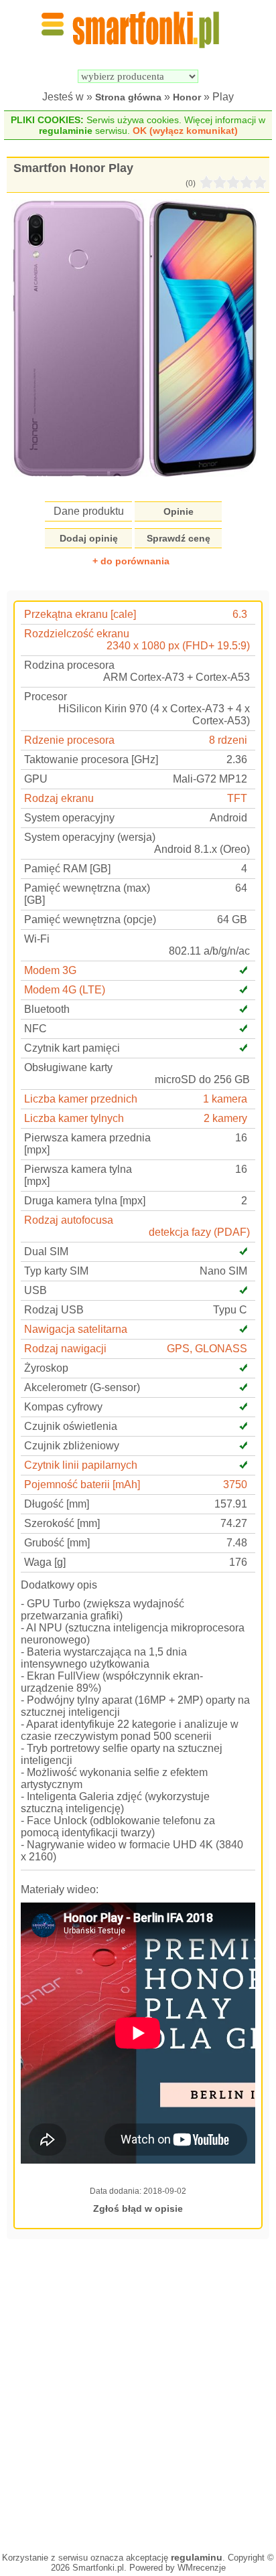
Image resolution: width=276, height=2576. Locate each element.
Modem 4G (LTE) (65, 990)
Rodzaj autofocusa (69, 1220)
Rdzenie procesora (69, 740)
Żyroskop (46, 1368)
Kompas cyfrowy (63, 1407)
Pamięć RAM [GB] (67, 869)
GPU (36, 779)
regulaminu (197, 2557)
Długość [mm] (57, 1504)
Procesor (46, 697)
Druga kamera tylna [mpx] (85, 1201)
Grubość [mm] (57, 1543)
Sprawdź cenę (179, 538)
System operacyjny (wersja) (90, 837)
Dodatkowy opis (59, 1585)
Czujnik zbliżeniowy (72, 1446)
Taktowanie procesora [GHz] (91, 759)
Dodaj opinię (89, 538)
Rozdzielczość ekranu (77, 634)
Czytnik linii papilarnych (81, 1465)
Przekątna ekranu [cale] (80, 614)
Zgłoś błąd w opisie (138, 2208)
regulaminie (66, 131)
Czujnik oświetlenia (71, 1426)
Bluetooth (47, 1009)
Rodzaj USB (54, 1310)
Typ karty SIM (56, 1271)
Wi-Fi (37, 939)
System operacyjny (69, 818)
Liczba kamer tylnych (74, 1118)
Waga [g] (45, 1562)
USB (36, 1290)
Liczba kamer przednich (81, 1099)
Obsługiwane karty (68, 1067)
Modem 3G (50, 970)
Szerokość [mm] (62, 1523)
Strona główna (128, 97)
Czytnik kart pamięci (72, 1048)
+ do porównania (131, 561)
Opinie (179, 511)
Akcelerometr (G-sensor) (82, 1387)
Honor (187, 97)
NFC (36, 1029)
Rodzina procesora (69, 665)
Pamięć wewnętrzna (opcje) (90, 919)
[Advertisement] (138, 2394)
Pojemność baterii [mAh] (82, 1484)
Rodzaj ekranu (59, 798)
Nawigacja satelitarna (76, 1329)
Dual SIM (46, 1252)
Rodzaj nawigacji (65, 1349)
